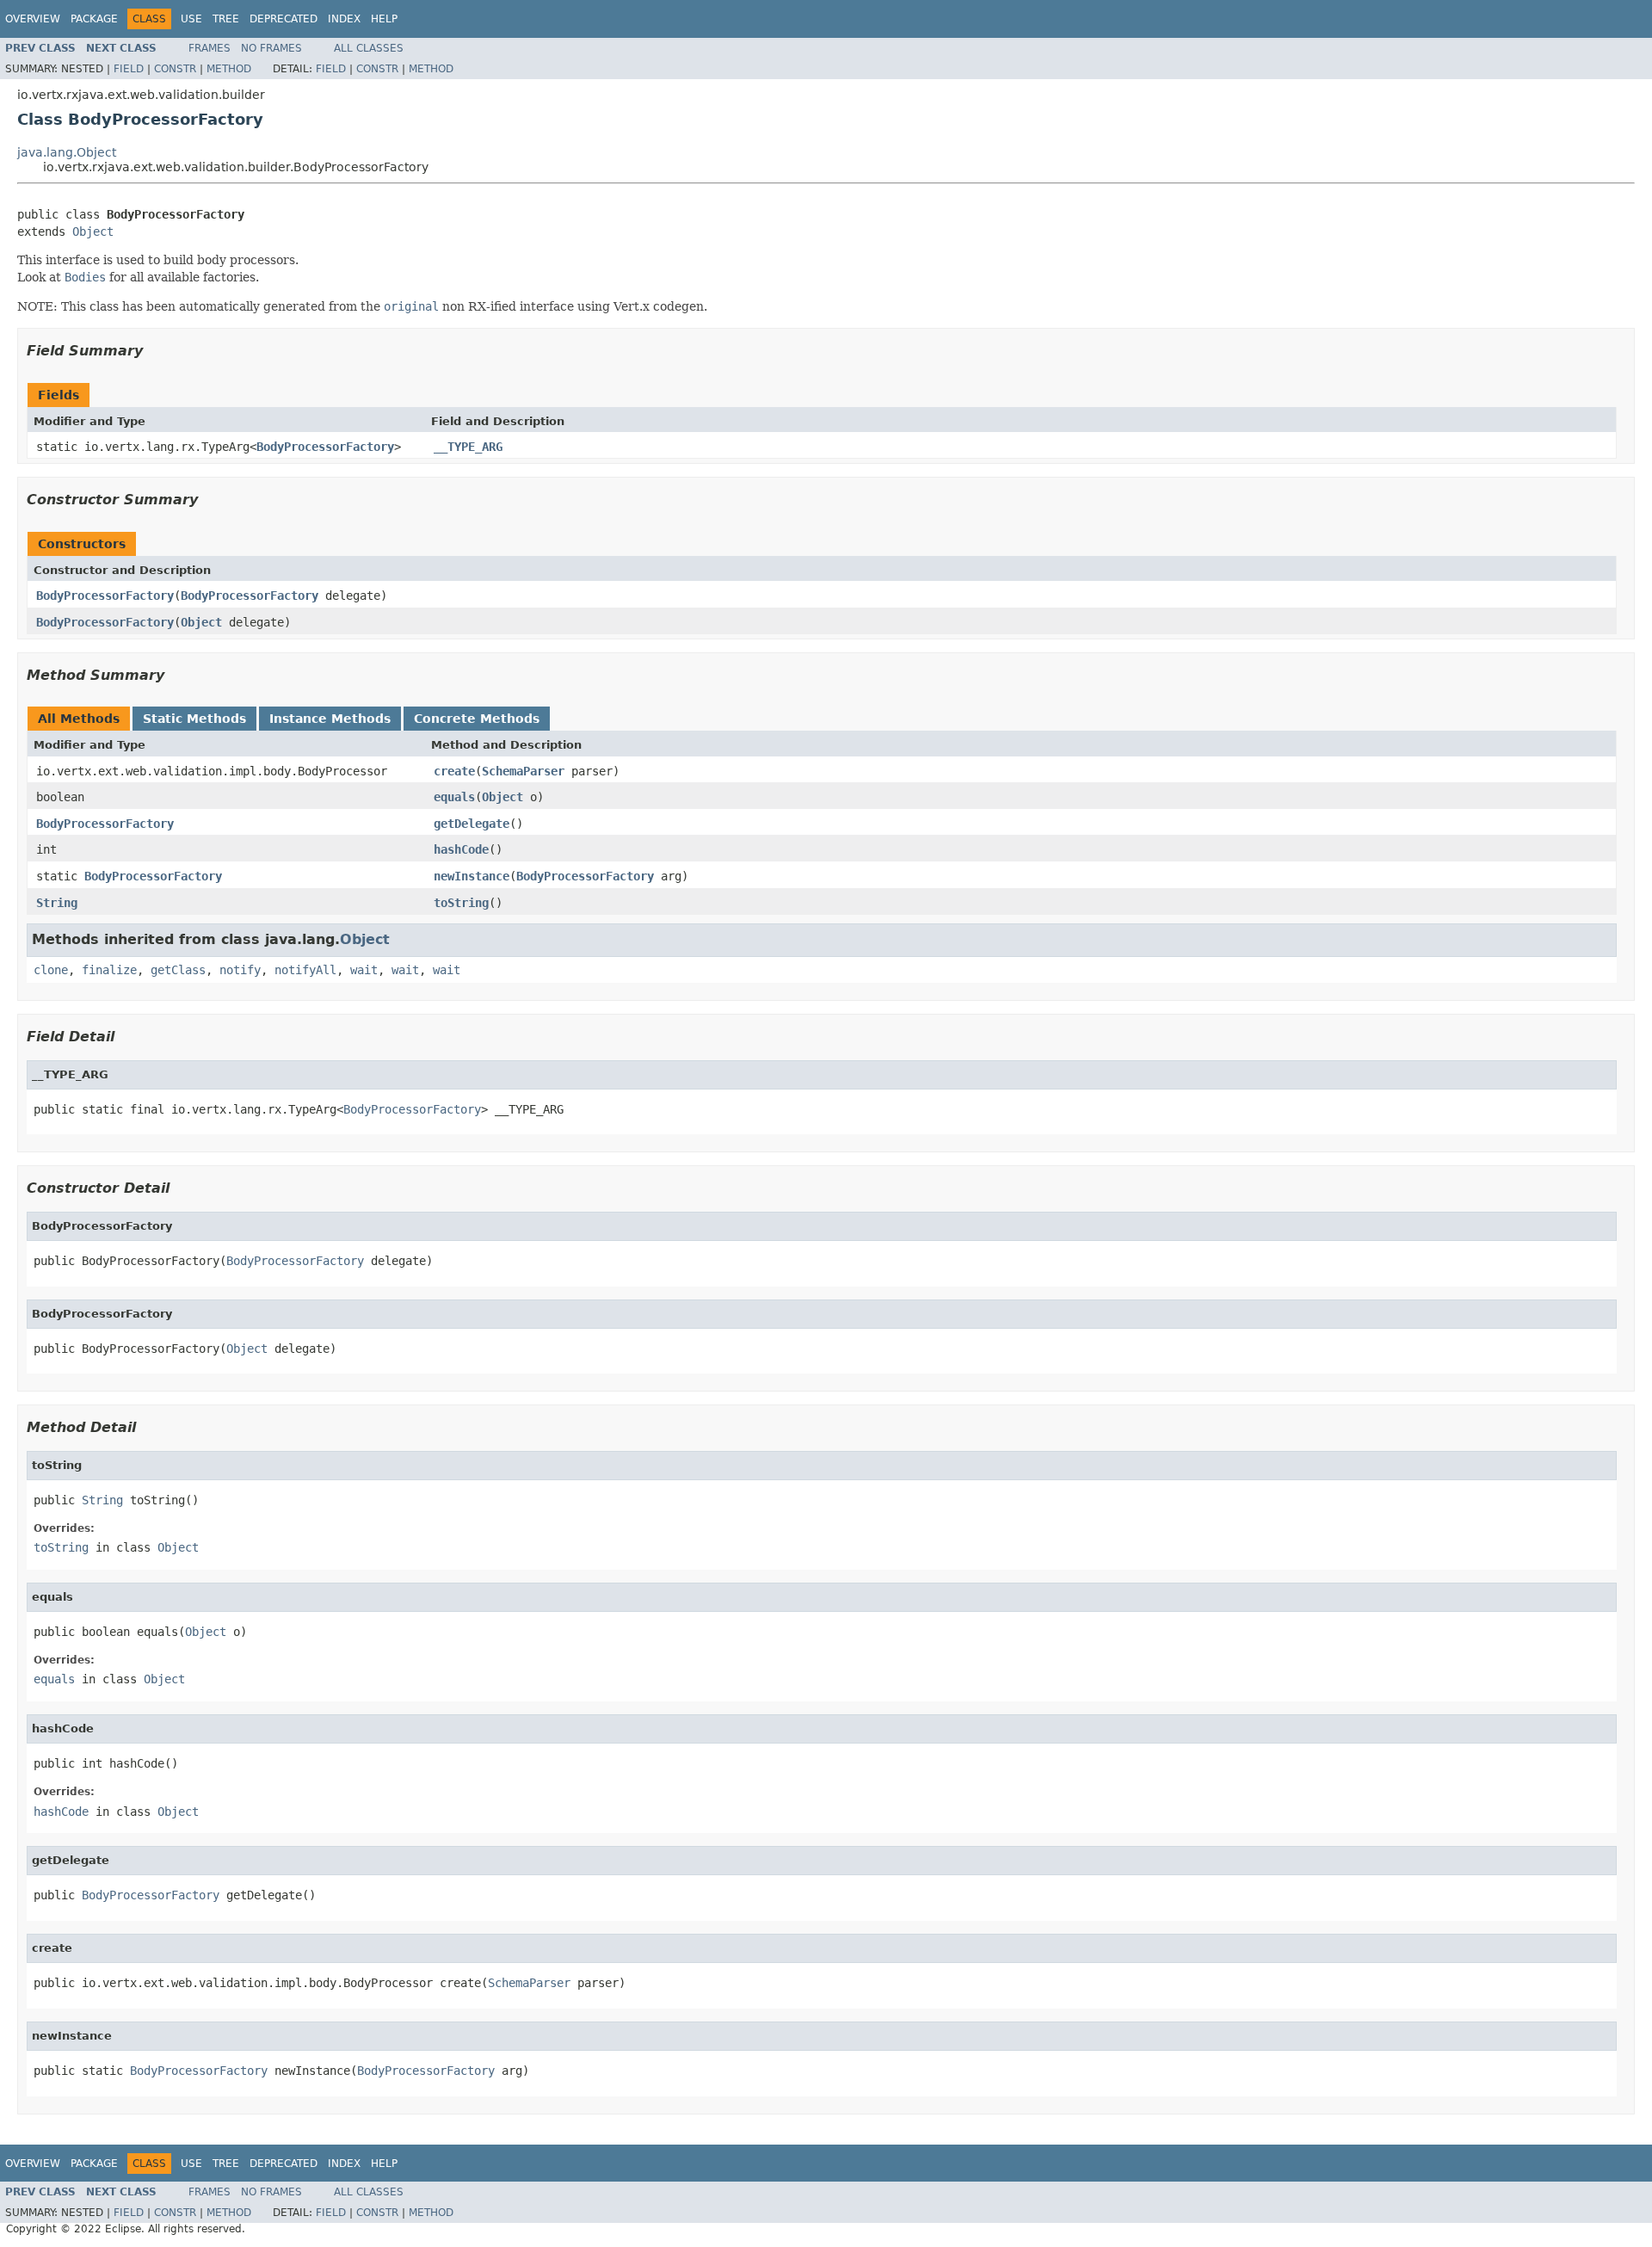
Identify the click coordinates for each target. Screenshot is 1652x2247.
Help (384, 19)
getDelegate (472, 824)
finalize (109, 970)
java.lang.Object (67, 152)
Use (191, 19)
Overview (33, 19)
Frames (210, 48)
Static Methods (194, 719)
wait (364, 970)
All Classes (369, 48)
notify (240, 970)
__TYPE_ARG (468, 447)
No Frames (271, 48)
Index (344, 19)
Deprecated (284, 19)
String (57, 903)
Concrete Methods (477, 719)
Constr (175, 69)
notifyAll (305, 970)
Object (93, 231)
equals (454, 797)
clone (51, 970)
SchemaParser (523, 771)
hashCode (461, 849)
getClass (178, 970)
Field (129, 69)
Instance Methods (330, 719)
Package (94, 19)
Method (229, 69)
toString (461, 903)
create (454, 771)
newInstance (472, 876)
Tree (226, 19)
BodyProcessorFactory (325, 447)
